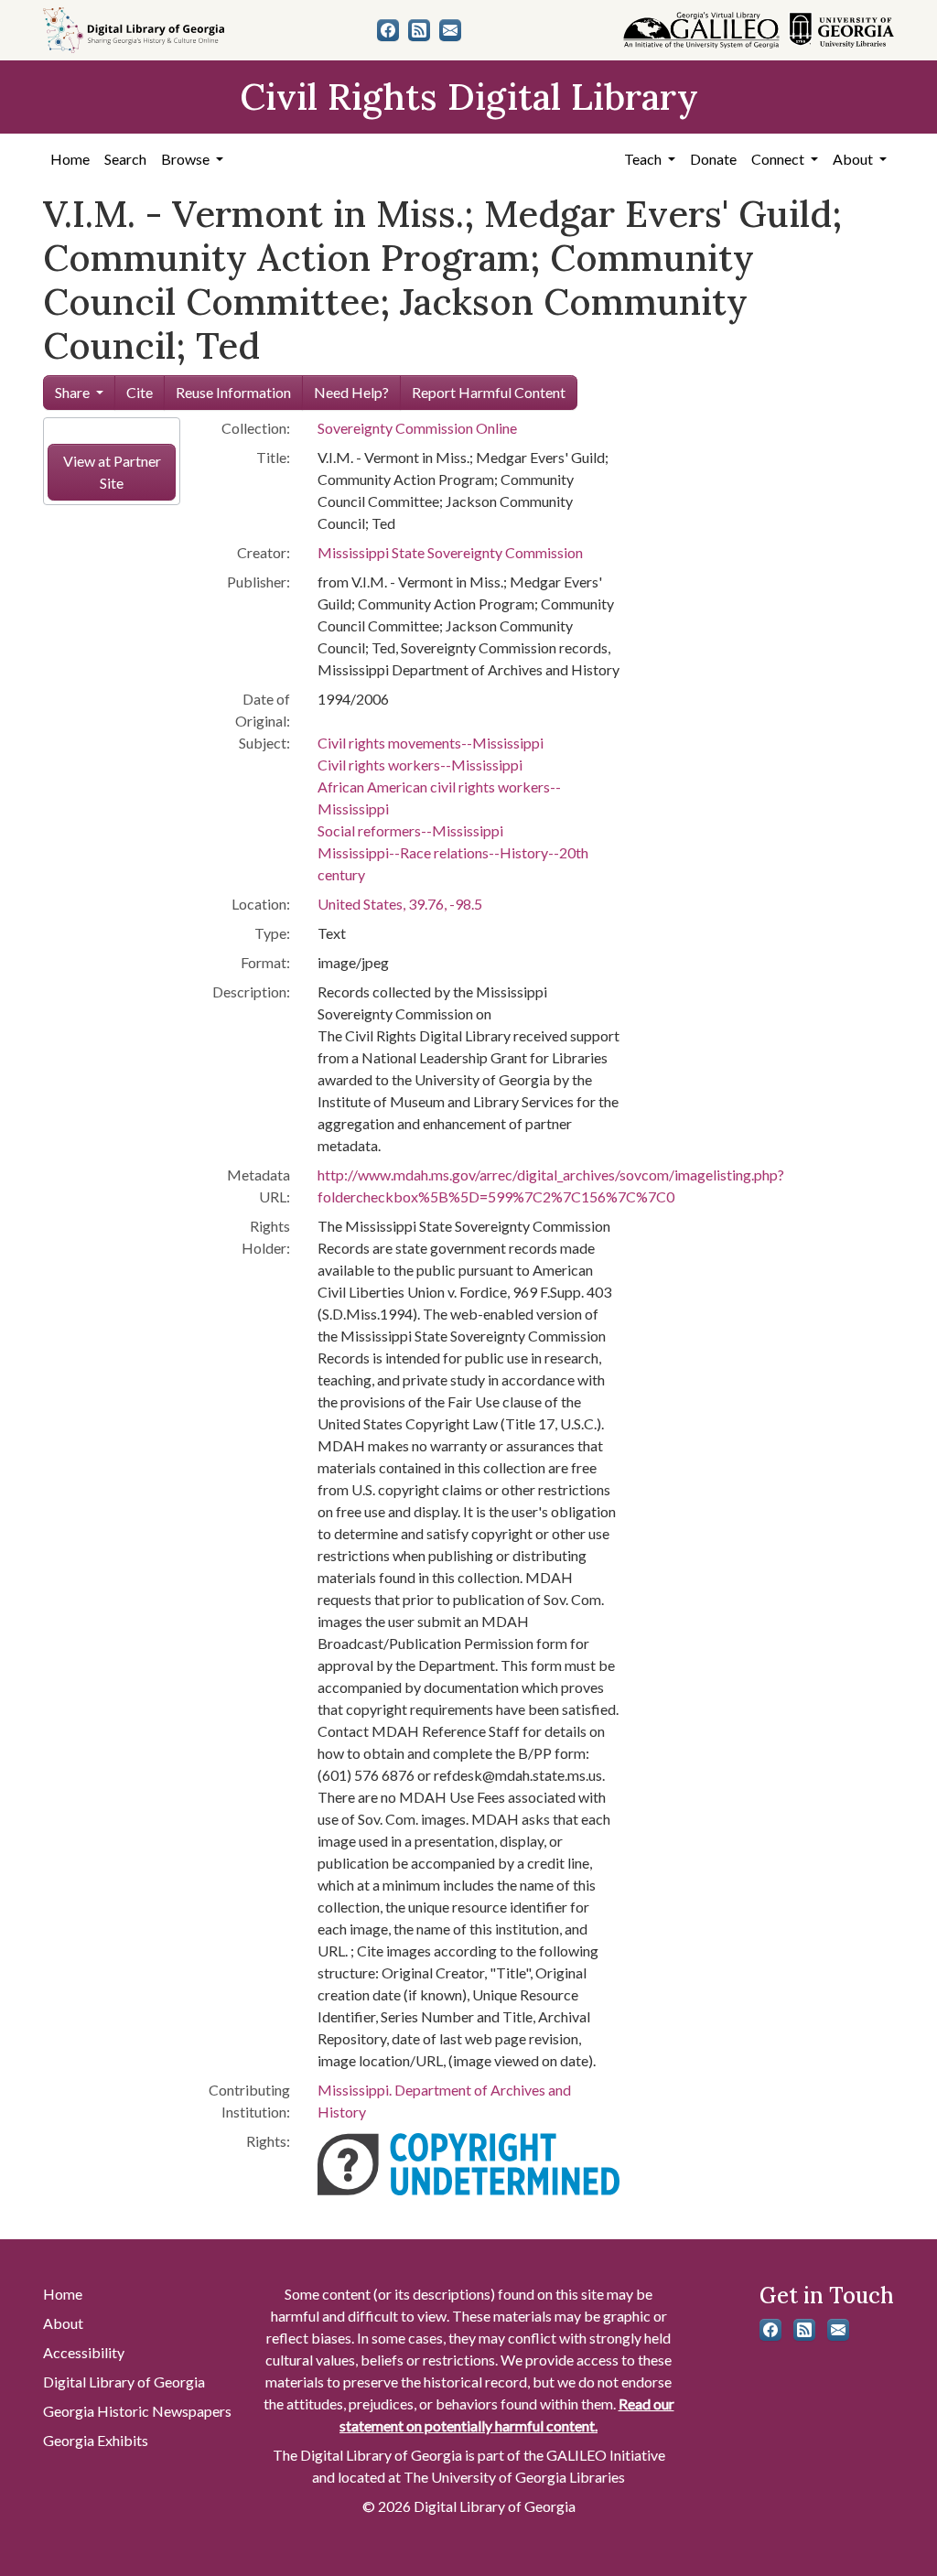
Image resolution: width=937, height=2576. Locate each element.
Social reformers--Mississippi (410, 830)
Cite (140, 392)
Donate (713, 159)
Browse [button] (187, 159)
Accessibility (84, 2352)
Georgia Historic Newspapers (137, 2411)
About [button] (854, 159)
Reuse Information (233, 392)
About (63, 2323)
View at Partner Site (112, 472)
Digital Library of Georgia (124, 2382)
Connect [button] (779, 159)
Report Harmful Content (489, 392)
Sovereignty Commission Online (417, 428)
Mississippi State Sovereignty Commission (450, 552)
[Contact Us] (450, 30)
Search (125, 159)
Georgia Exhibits (96, 2440)
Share (72, 392)
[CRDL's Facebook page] (388, 30)
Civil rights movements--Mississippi (431, 743)
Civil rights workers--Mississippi (420, 765)
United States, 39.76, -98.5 (400, 904)
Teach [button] (644, 159)
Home (70, 159)
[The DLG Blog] (419, 30)
